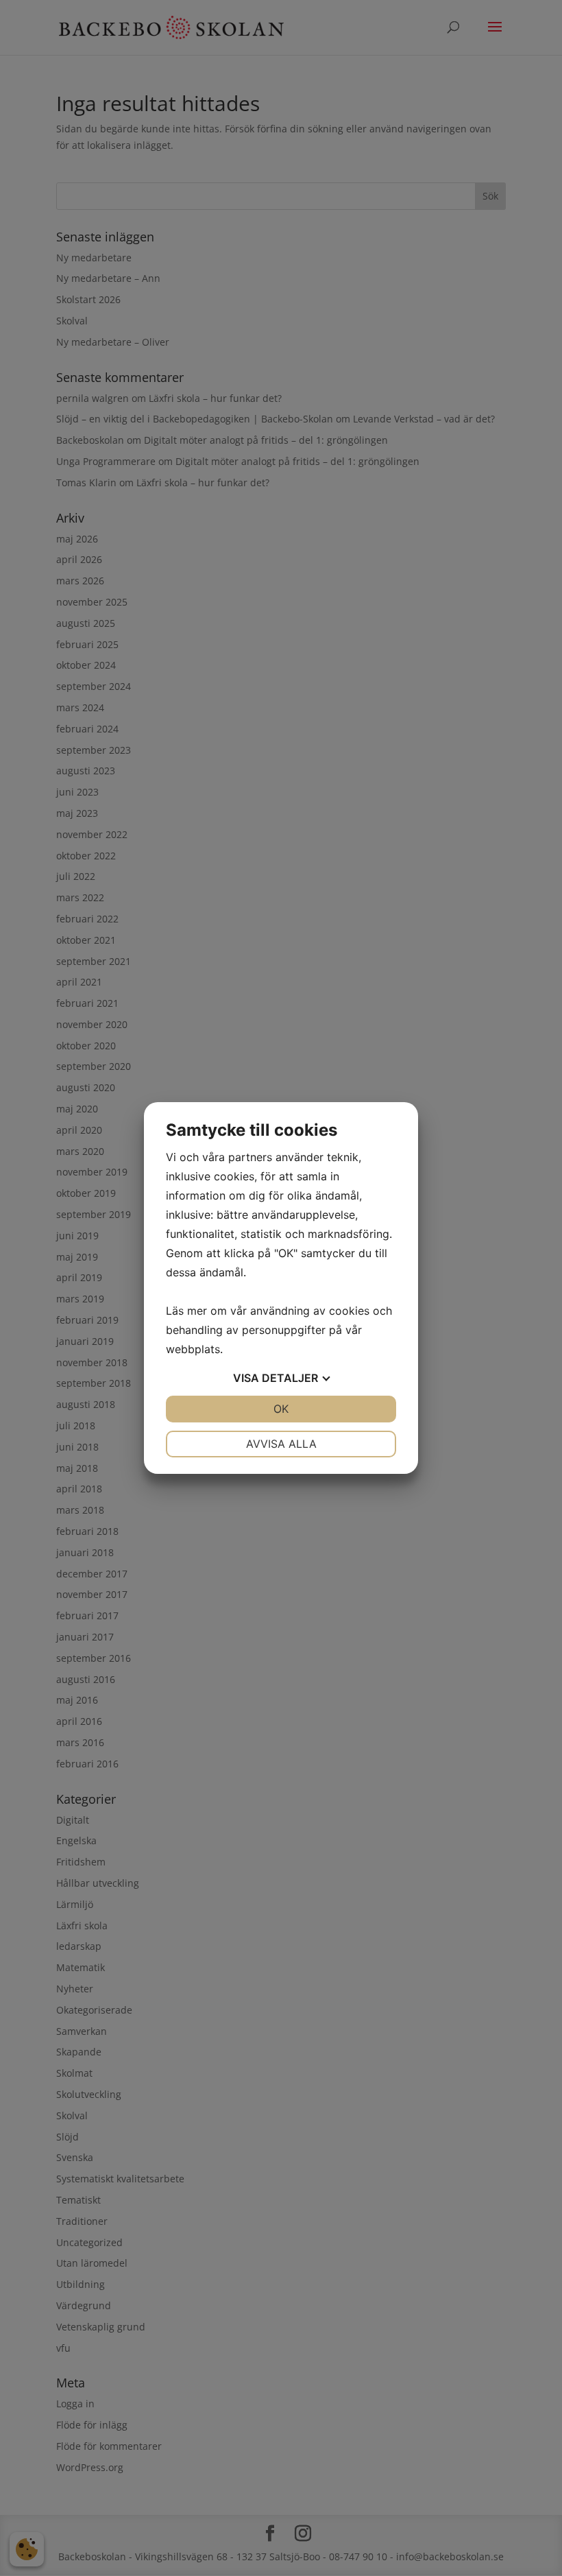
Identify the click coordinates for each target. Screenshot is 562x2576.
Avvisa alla (281, 1444)
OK (281, 1409)
